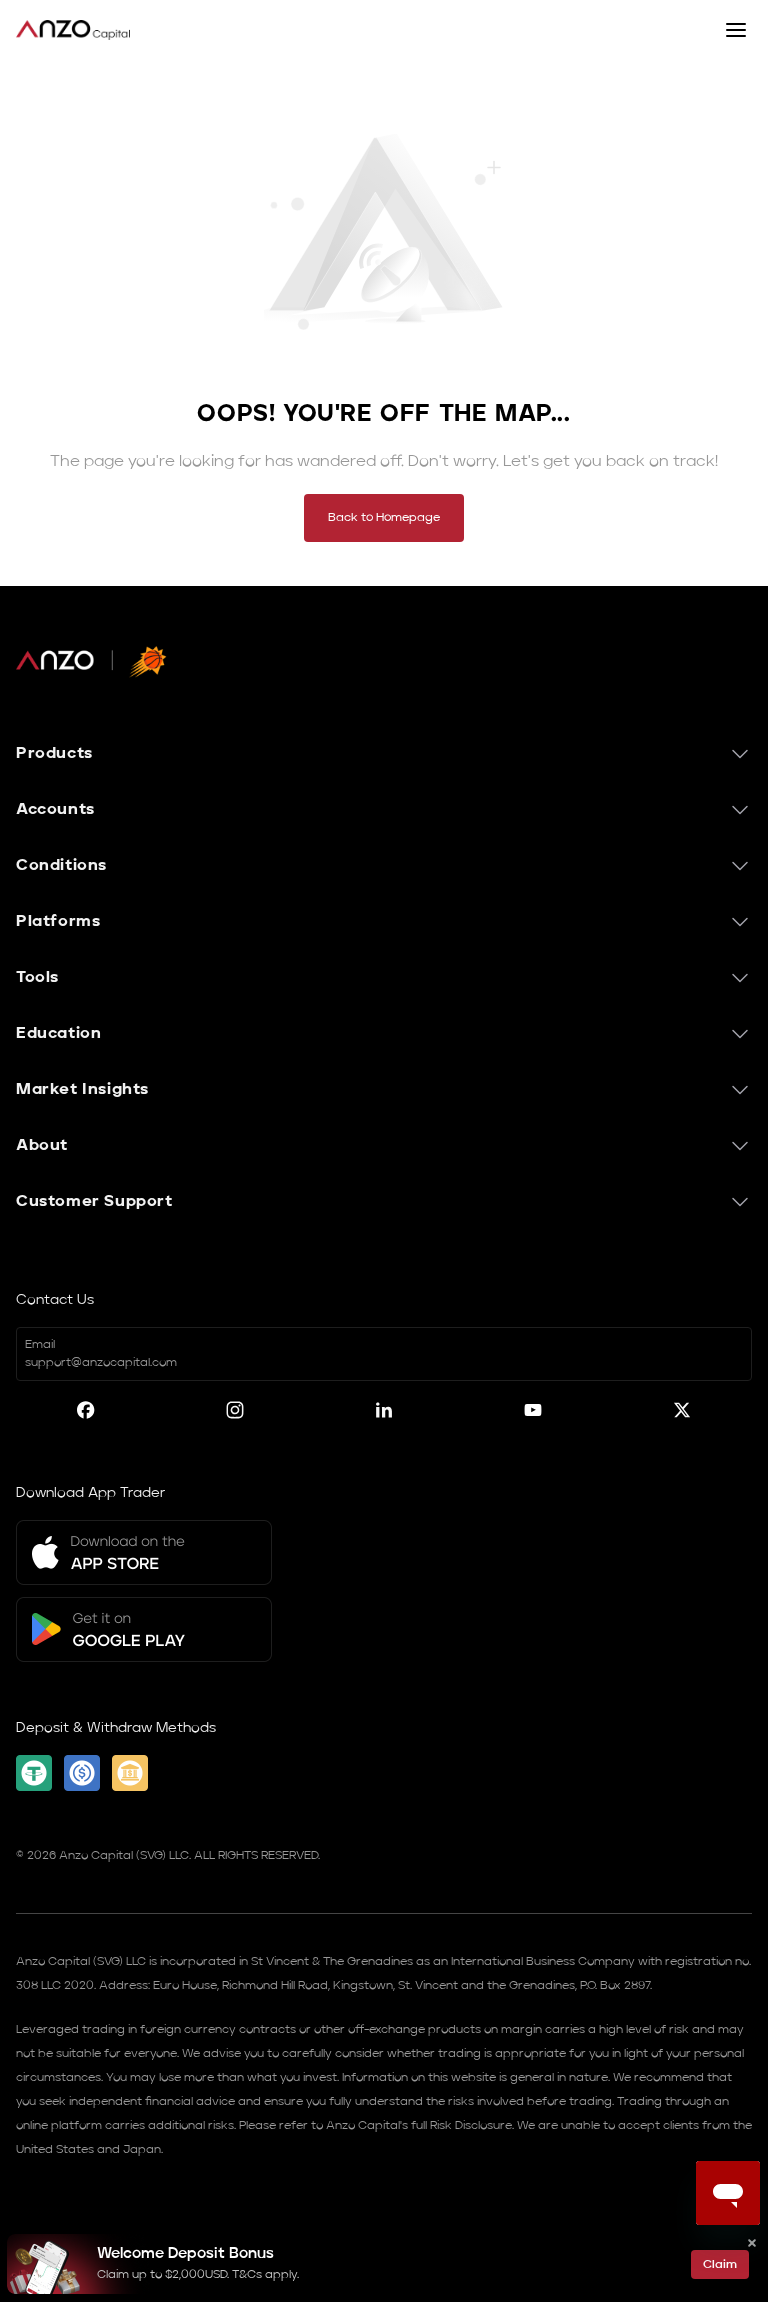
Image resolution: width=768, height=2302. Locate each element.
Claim (720, 2265)
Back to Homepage (384, 518)
